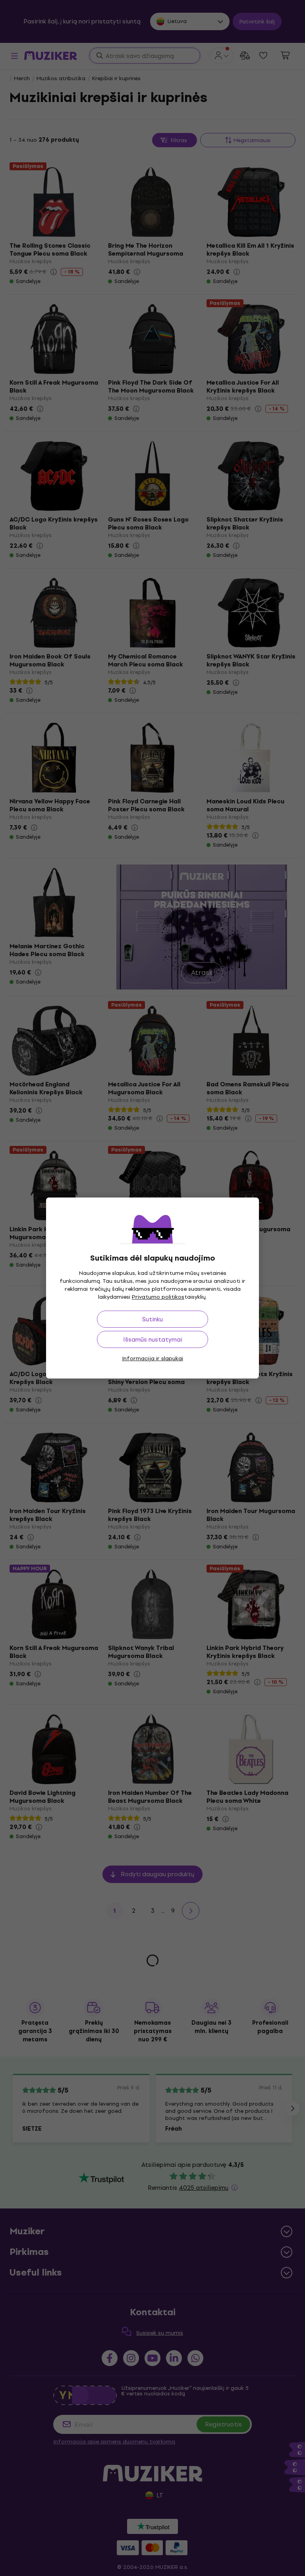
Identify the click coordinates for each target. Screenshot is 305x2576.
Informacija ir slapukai (152, 1358)
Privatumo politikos (158, 1297)
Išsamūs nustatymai (153, 1339)
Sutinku (152, 1319)
